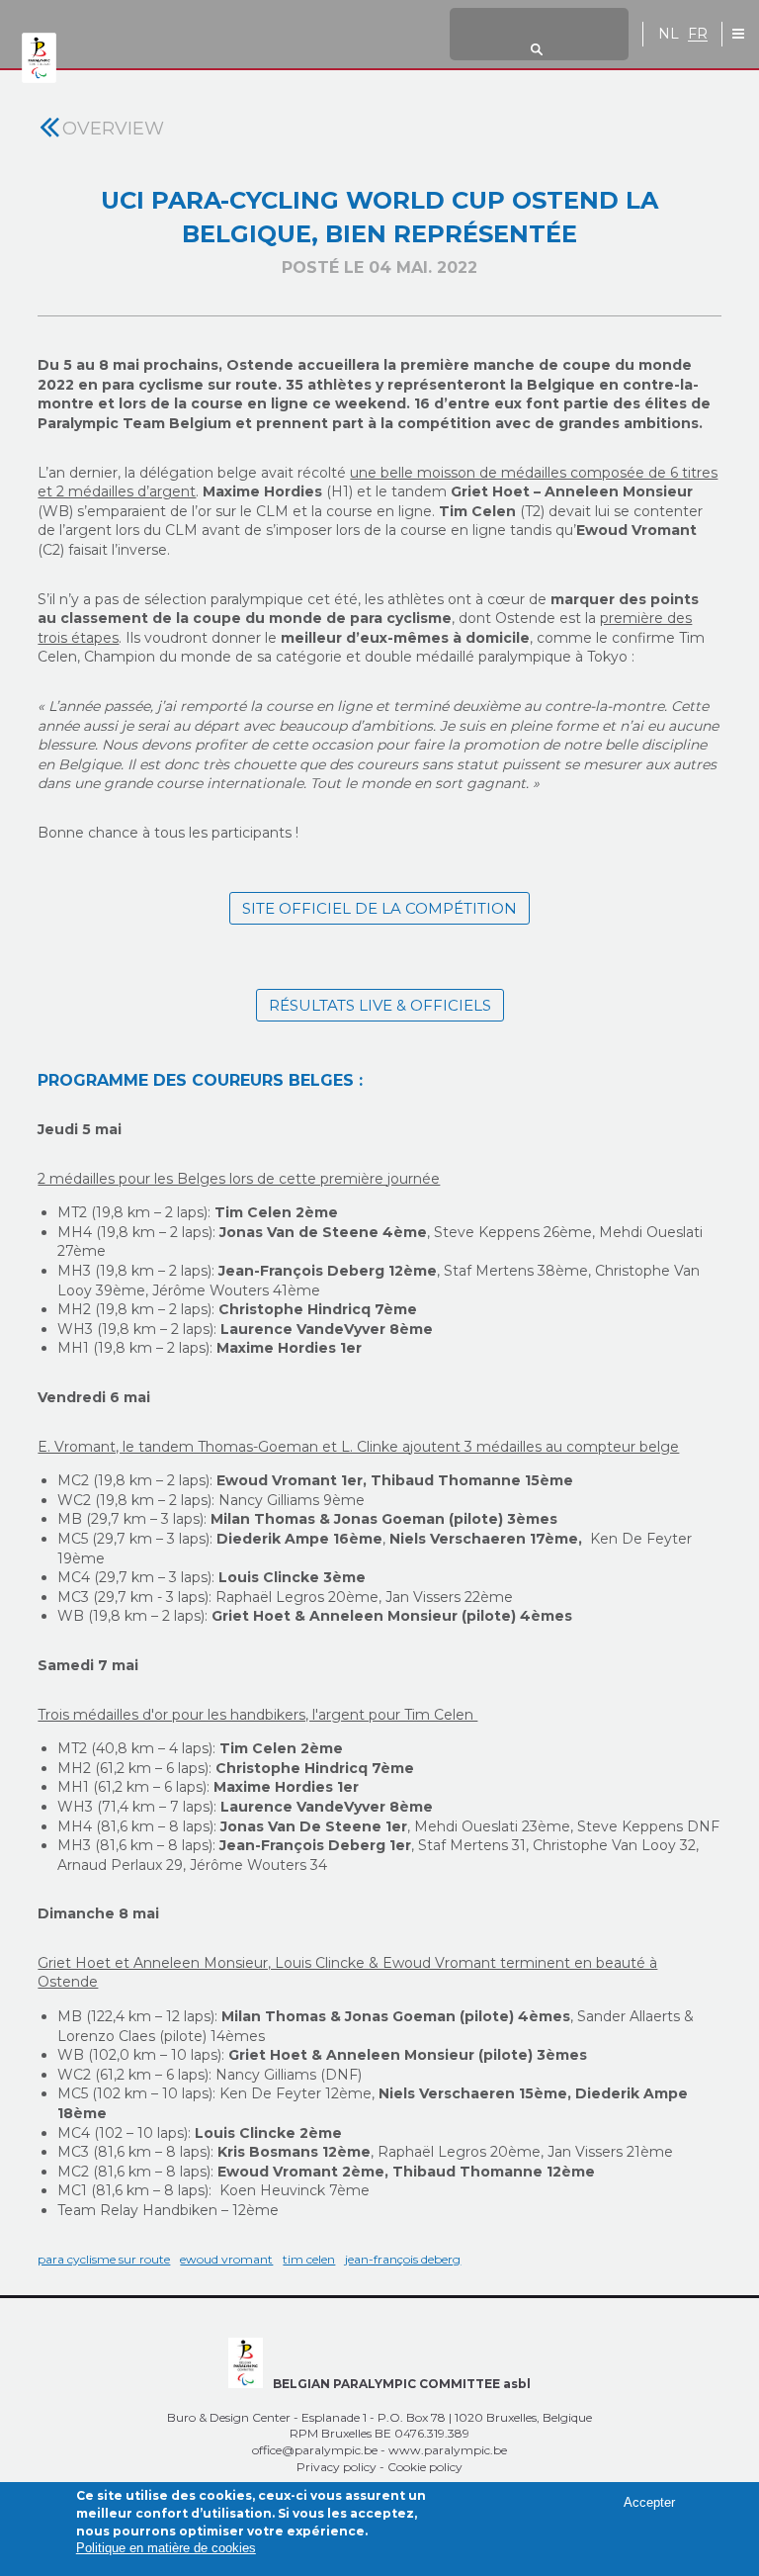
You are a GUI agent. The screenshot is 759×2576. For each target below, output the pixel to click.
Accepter (649, 2502)
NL (669, 34)
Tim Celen (309, 2259)
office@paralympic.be (315, 2450)
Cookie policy (425, 2467)
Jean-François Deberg (403, 2259)
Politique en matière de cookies (166, 2548)
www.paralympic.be (448, 2450)
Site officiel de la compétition (379, 908)
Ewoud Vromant (226, 2259)
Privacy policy (337, 2467)
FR (698, 34)
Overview (113, 129)
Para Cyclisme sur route (104, 2259)
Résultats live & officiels (380, 1005)
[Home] (39, 59)
